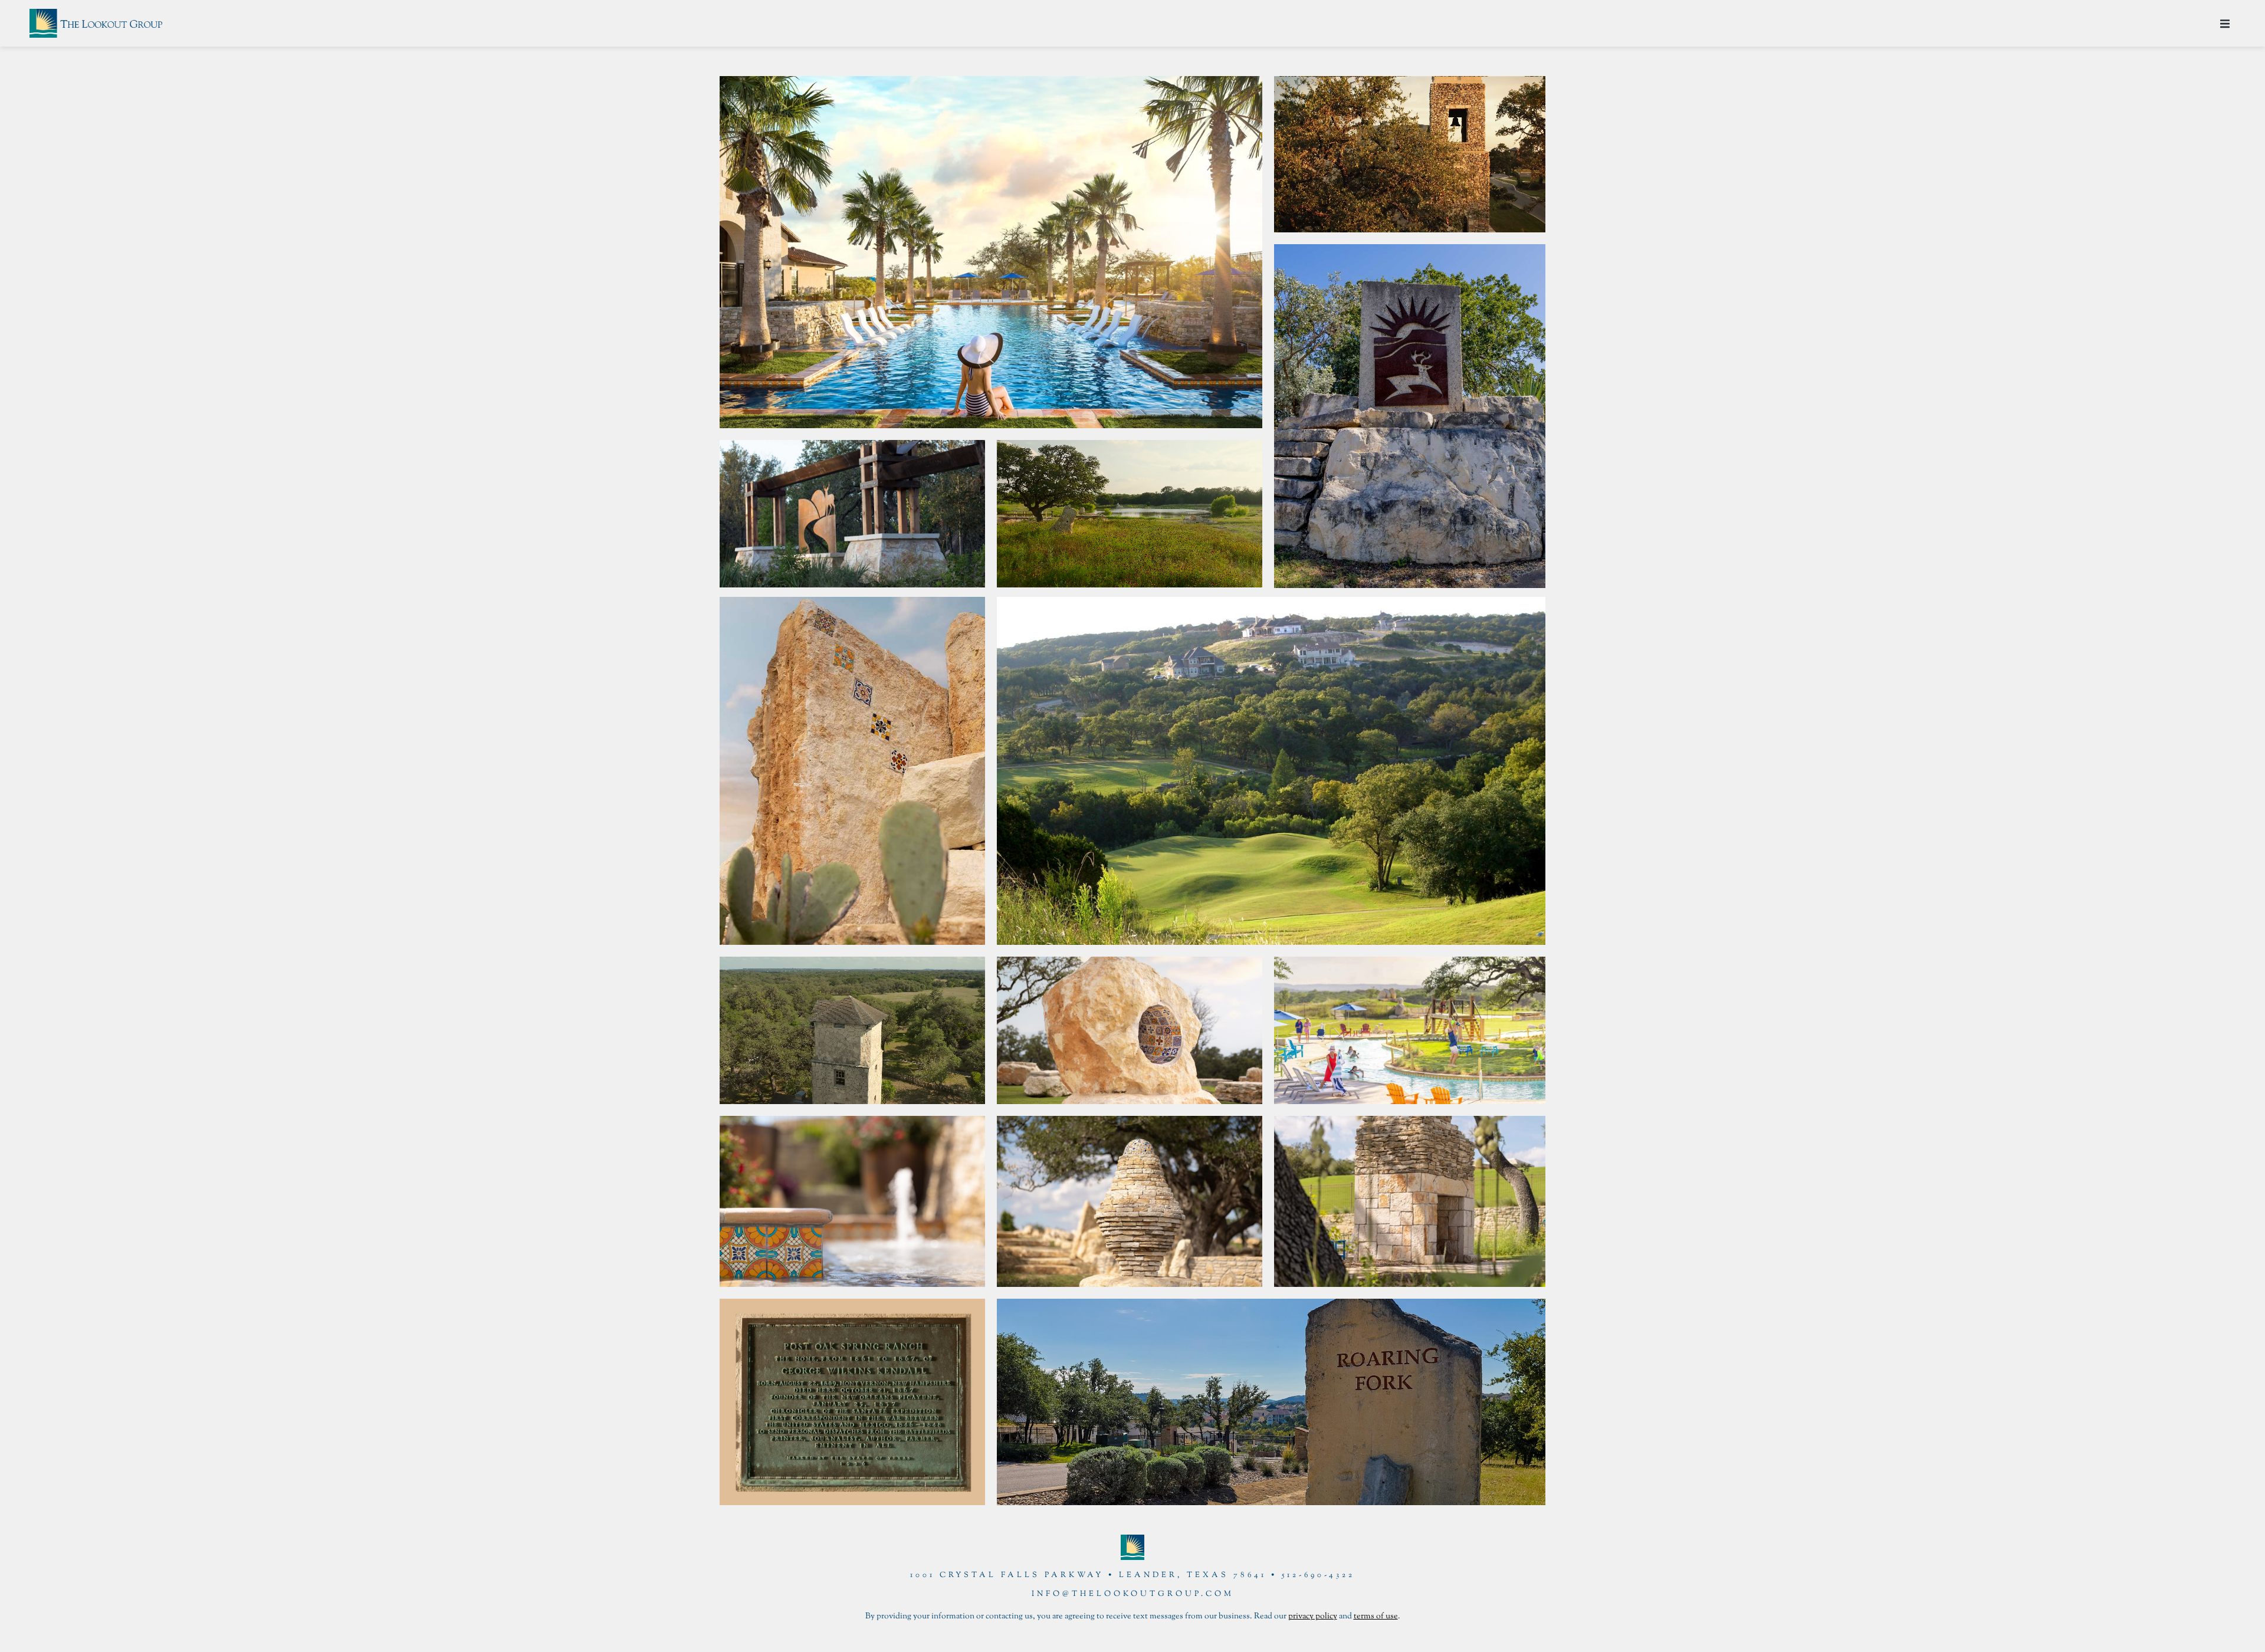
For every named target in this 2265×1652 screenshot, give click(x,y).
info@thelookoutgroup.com (1133, 1594)
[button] (2225, 24)
